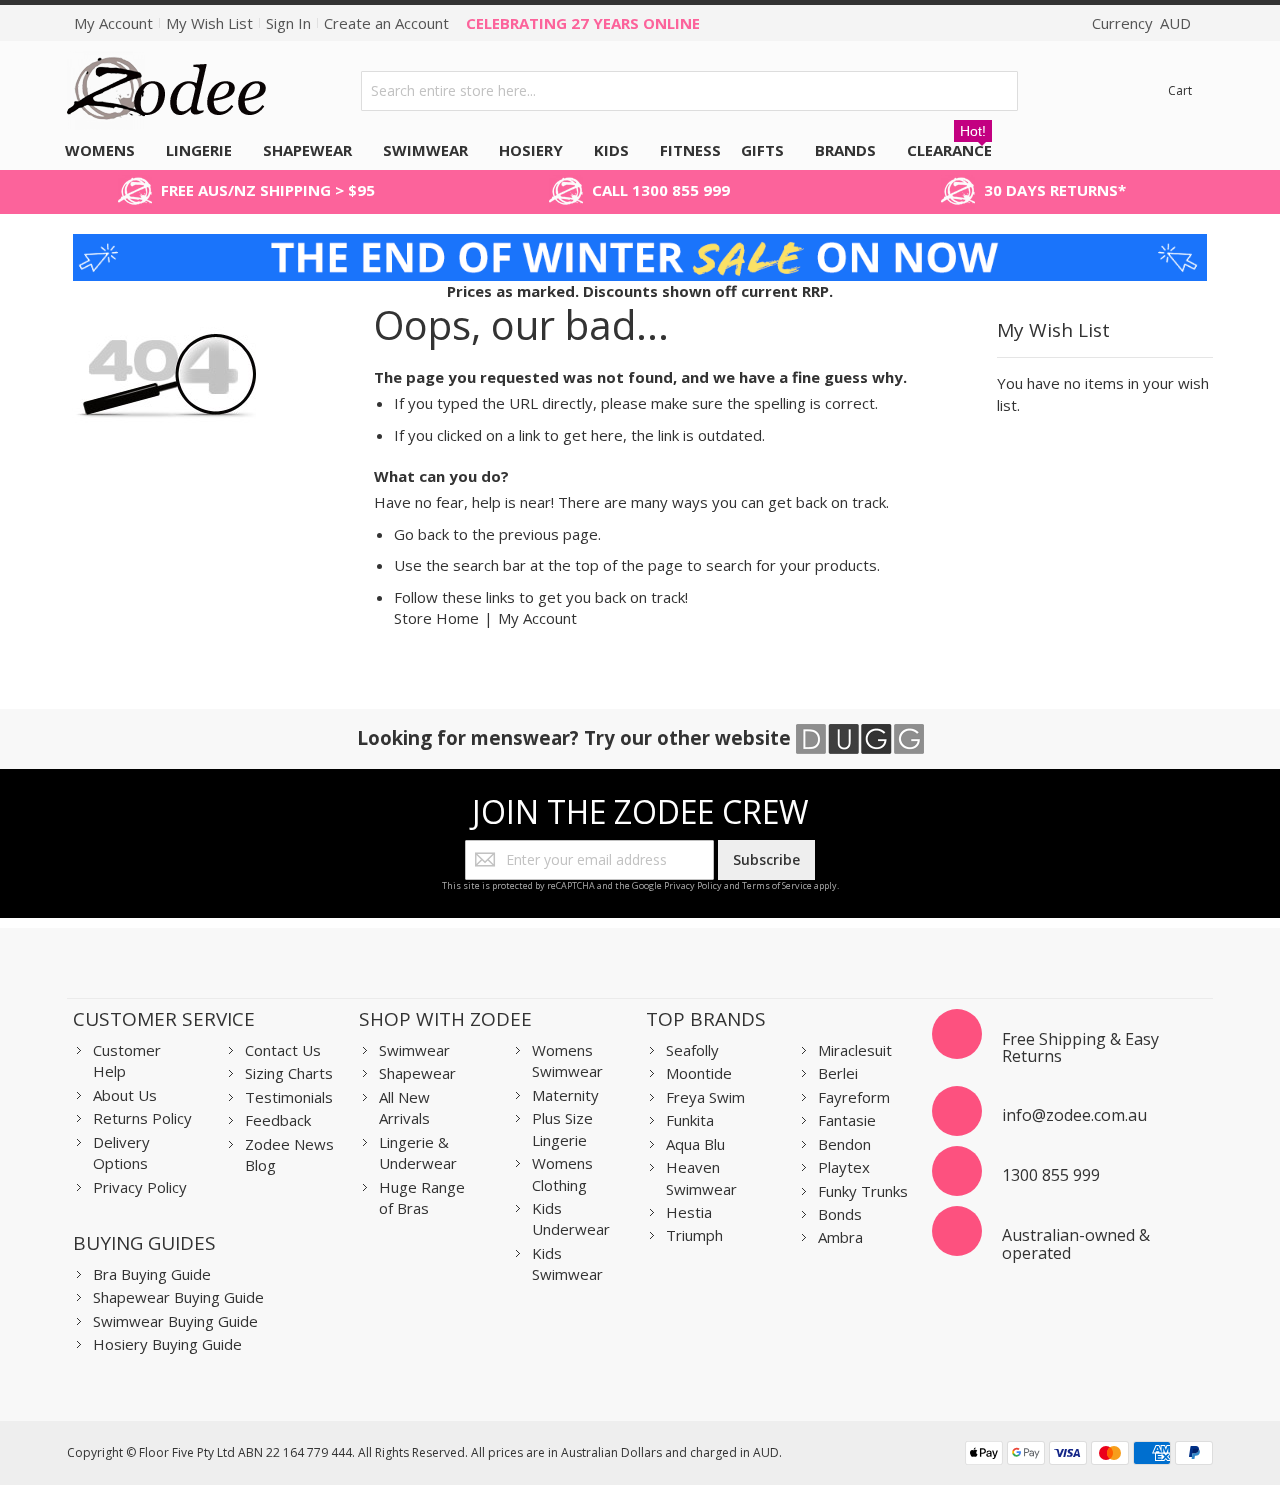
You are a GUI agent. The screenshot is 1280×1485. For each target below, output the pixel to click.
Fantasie (847, 1120)
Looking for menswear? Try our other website (576, 737)
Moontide (699, 1073)
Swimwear (414, 1050)
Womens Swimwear (567, 1060)
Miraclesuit (855, 1050)
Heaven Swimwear (701, 1177)
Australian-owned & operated (1076, 1244)
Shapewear (417, 1073)
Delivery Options (121, 1152)
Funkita (690, 1120)
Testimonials (289, 1097)
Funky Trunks (863, 1191)
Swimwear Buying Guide (175, 1321)
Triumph (694, 1235)
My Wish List (209, 23)
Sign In (288, 23)
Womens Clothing (562, 1173)
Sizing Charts (289, 1073)
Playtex (844, 1167)
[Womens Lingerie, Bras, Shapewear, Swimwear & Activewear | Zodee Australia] (167, 90)
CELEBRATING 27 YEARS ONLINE (583, 23)
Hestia (689, 1212)
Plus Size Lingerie (562, 1128)
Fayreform (854, 1097)
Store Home (436, 618)
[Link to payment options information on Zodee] (1089, 1455)
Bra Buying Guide (152, 1274)
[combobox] (689, 91)
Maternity (565, 1095)
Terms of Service (777, 885)
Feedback (278, 1120)
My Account (113, 23)
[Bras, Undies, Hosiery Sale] (640, 244)
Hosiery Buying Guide (167, 1344)
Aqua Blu (695, 1144)
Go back (421, 534)
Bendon (844, 1144)
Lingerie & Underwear (418, 1152)
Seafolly (692, 1050)
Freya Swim (705, 1097)
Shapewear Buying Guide (178, 1297)
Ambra (840, 1237)
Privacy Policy (693, 885)
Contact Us (283, 1050)
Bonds (840, 1214)
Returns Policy (142, 1118)
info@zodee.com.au (1074, 1115)
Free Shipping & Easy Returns (1080, 1048)
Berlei (838, 1073)
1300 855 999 (1051, 1175)
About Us (125, 1095)
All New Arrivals (404, 1107)
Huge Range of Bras (422, 1197)
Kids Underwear (571, 1218)
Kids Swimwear (567, 1263)
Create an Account (386, 23)
